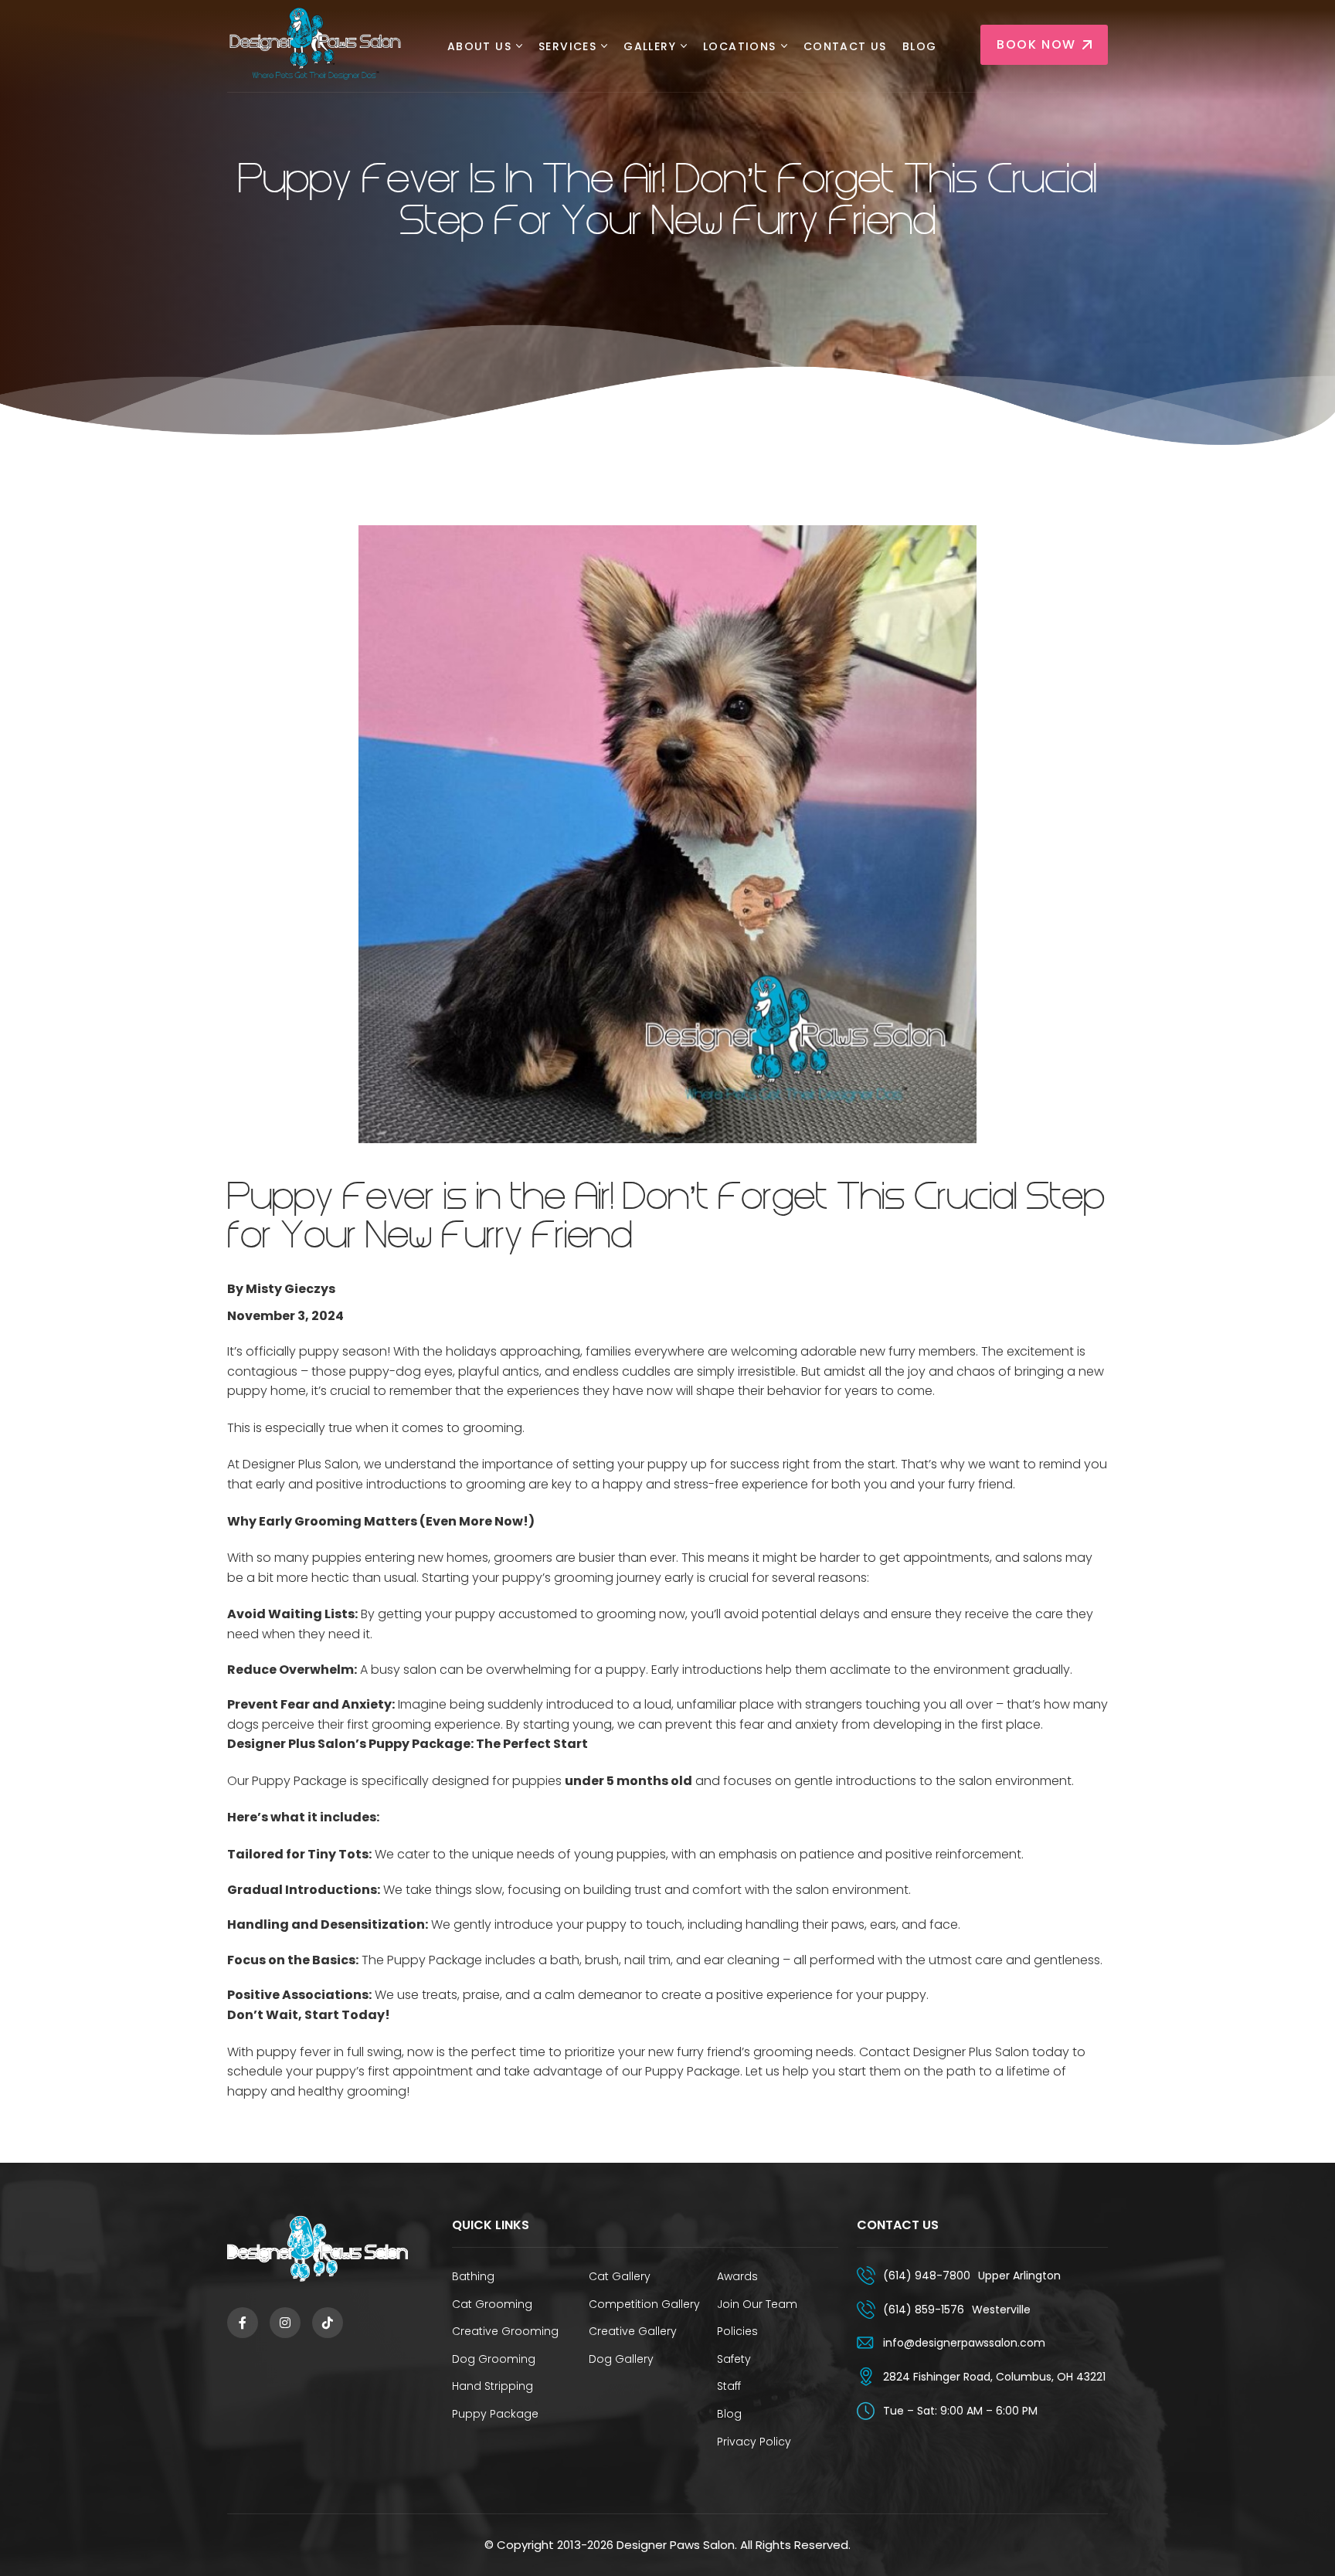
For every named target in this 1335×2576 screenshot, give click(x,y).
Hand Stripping (493, 2386)
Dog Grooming (494, 2359)
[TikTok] (328, 2323)
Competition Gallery (644, 2304)
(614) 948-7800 (927, 2276)
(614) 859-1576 (924, 2310)
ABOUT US (479, 47)
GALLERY (650, 47)
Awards (737, 2276)
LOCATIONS (740, 47)
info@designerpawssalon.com (964, 2343)
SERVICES (567, 47)
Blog (920, 47)
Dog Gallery (621, 2359)
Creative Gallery (633, 2331)
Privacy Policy (754, 2442)
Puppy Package (495, 2414)
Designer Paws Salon (676, 2545)
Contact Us (845, 47)
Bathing (473, 2276)
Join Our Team (757, 2304)
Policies (737, 2331)
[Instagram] (285, 2323)
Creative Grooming (505, 2331)
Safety (734, 2359)
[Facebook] (243, 2323)
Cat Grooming (492, 2304)
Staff (729, 2386)
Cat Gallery (620, 2276)
